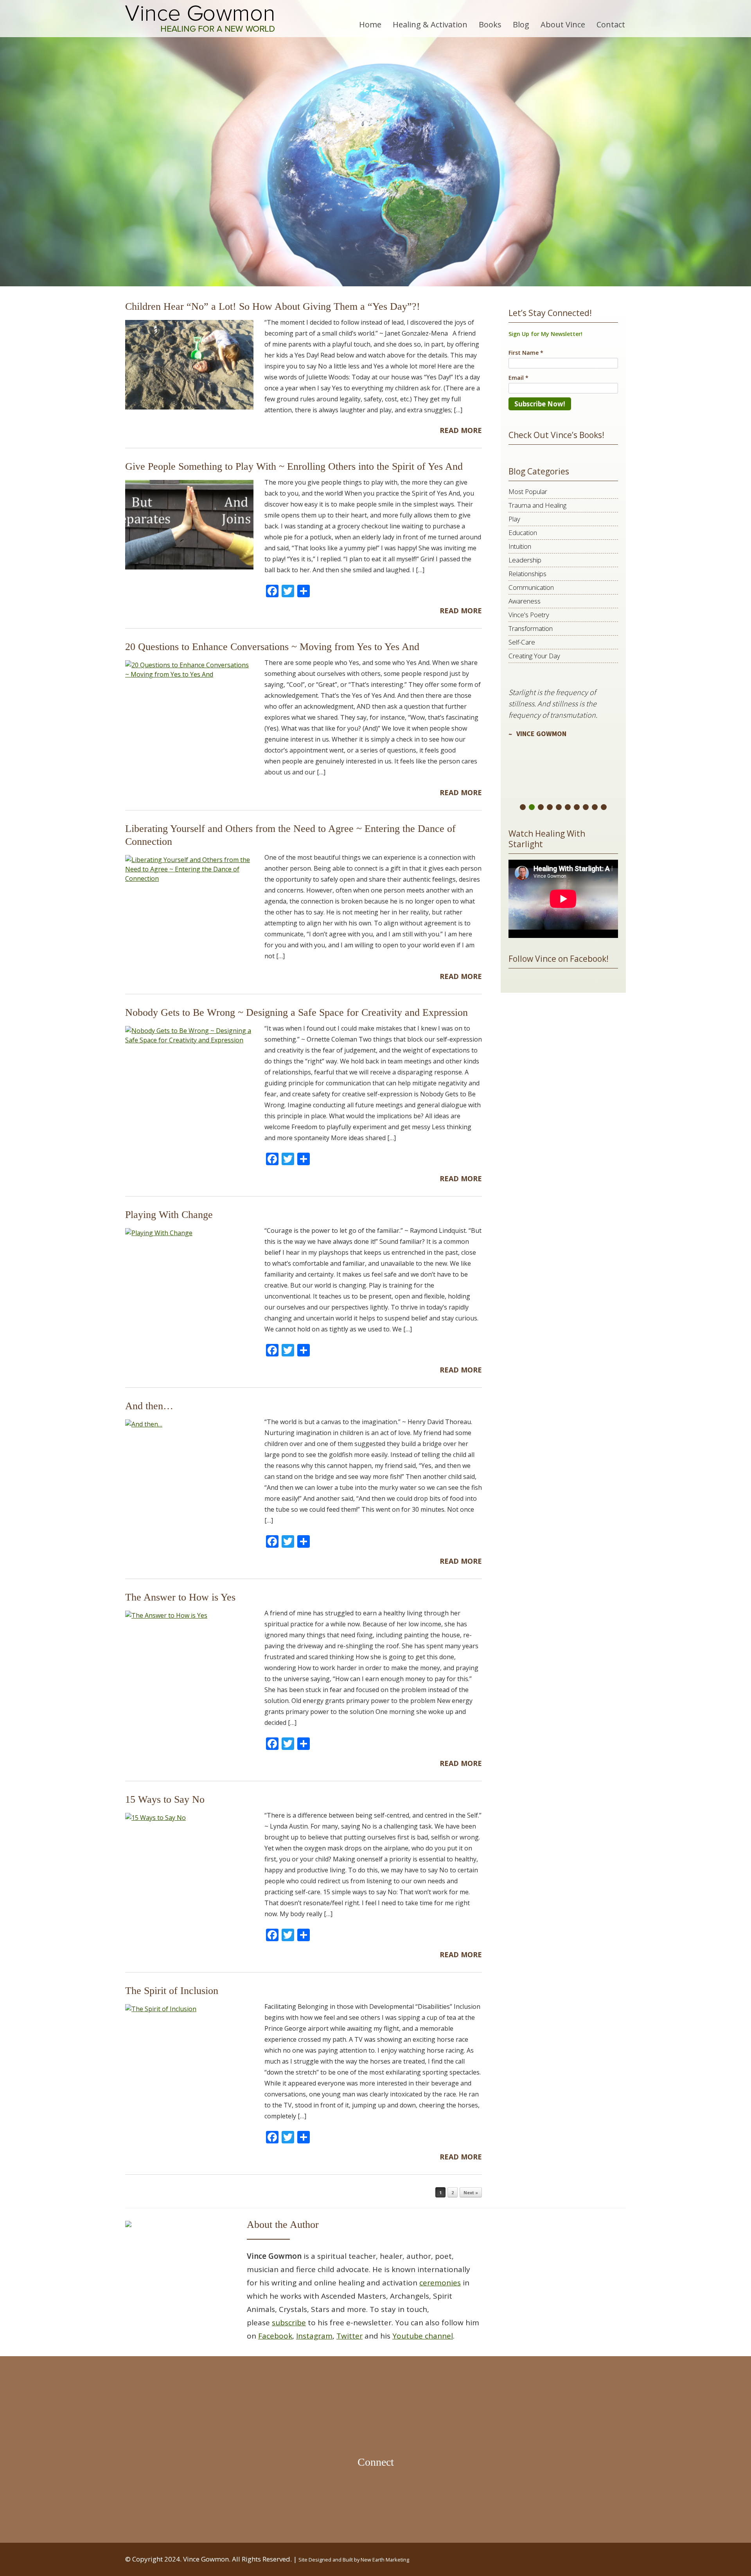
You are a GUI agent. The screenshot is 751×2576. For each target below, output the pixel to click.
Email (272, 1253)
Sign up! (375, 1371)
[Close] (487, 1189)
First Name (280, 1292)
